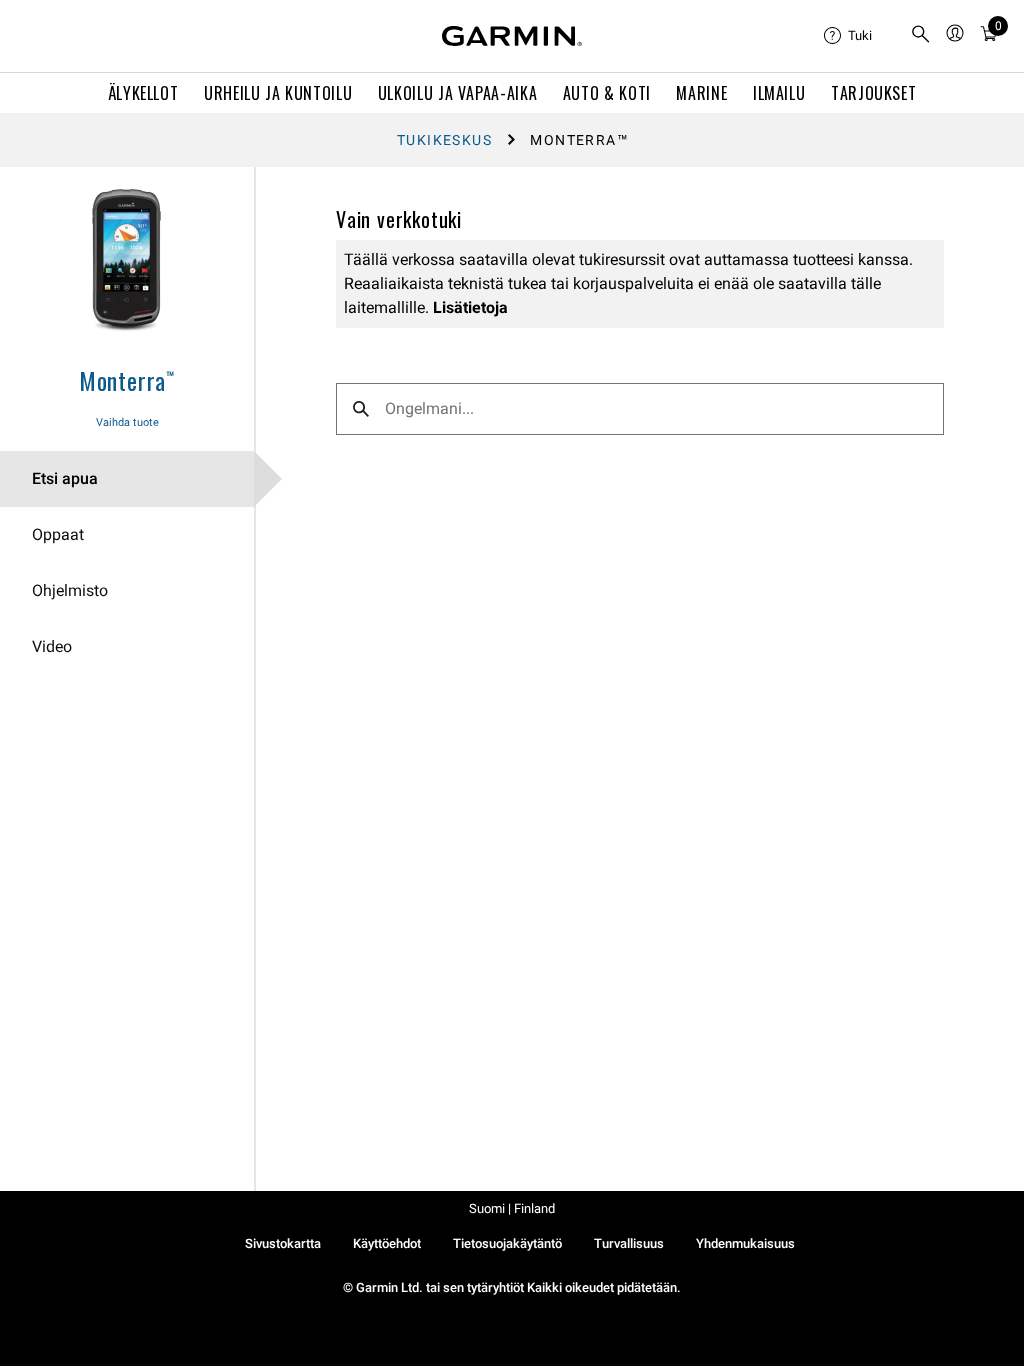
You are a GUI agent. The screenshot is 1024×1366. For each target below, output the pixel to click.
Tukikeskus (444, 140)
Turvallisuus (629, 1243)
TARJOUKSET (873, 93)
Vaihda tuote (127, 422)
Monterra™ (127, 380)
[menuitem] (859, 36)
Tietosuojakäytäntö (507, 1243)
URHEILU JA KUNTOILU (278, 93)
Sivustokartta (283, 1243)
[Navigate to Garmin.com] (512, 36)
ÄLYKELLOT (143, 93)
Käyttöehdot (387, 1243)
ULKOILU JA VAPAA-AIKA (457, 93)
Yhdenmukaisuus (745, 1243)
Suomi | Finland (512, 1208)
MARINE (701, 93)
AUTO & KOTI (607, 93)
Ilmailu (779, 93)
